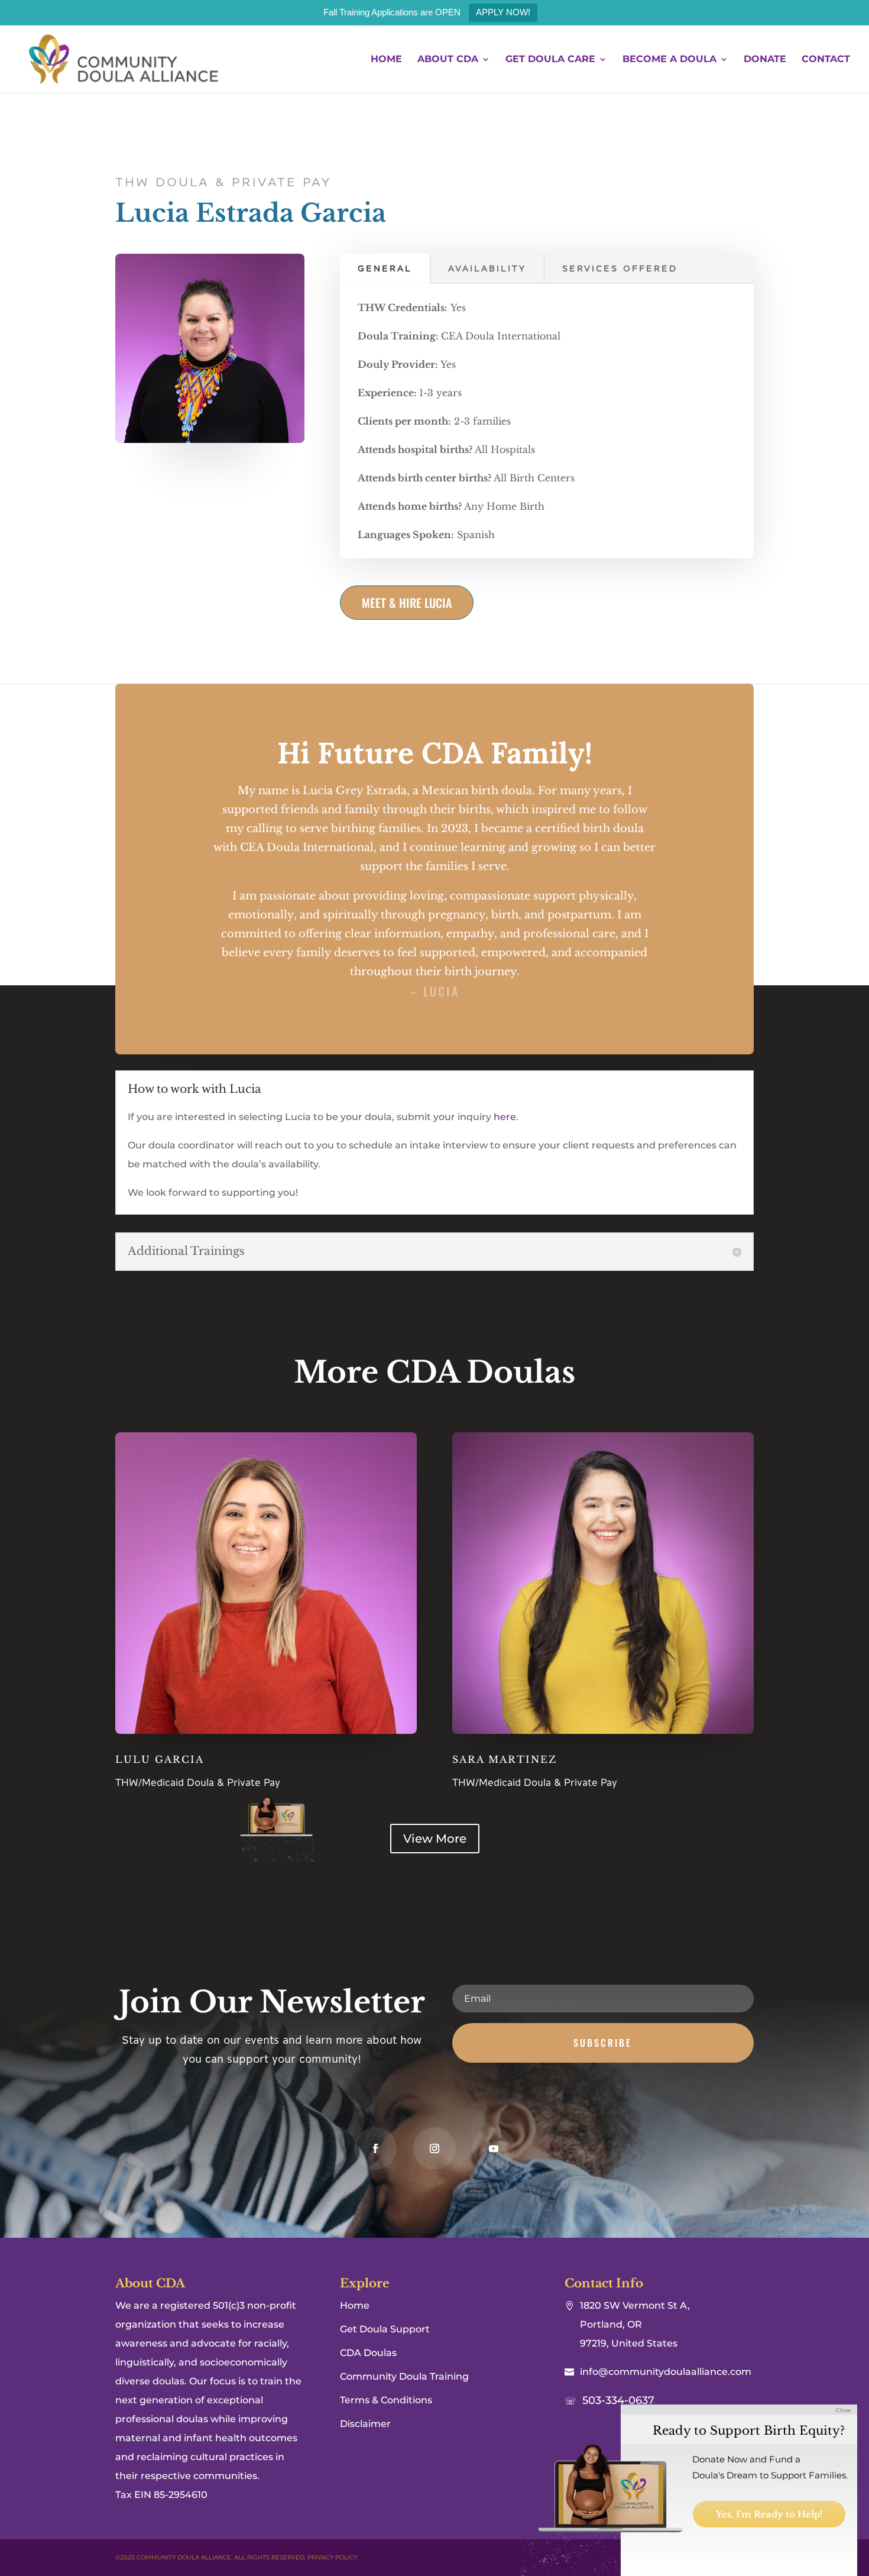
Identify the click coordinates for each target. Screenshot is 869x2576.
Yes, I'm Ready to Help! (769, 2514)
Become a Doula (669, 60)
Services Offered (620, 268)
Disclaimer (365, 2424)
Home (386, 60)
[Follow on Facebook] (375, 2148)
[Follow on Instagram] (434, 2148)
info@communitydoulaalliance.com (666, 2372)
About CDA (448, 60)
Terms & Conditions (386, 2400)
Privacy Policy (332, 2557)
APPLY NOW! (503, 12)
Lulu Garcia (160, 1759)
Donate (765, 60)
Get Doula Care (550, 60)
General (385, 268)
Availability (487, 268)
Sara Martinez (505, 1759)
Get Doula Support (385, 2329)
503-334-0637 (618, 2400)
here (504, 1117)
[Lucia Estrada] (210, 440)
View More (435, 1839)
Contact (826, 60)
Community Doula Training (404, 2376)
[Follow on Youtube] (494, 2148)
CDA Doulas (368, 2353)
